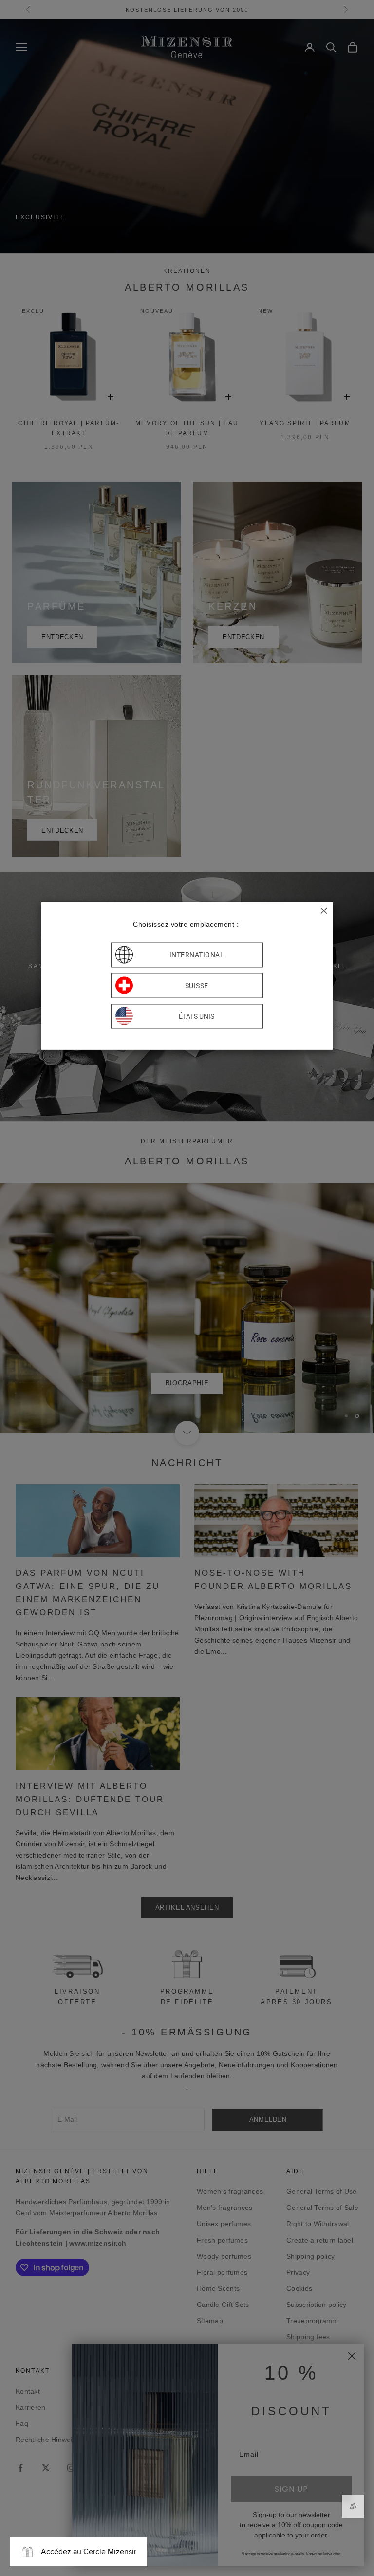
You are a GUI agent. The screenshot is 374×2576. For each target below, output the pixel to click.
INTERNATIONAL (197, 955)
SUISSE (197, 986)
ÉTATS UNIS (196, 1016)
